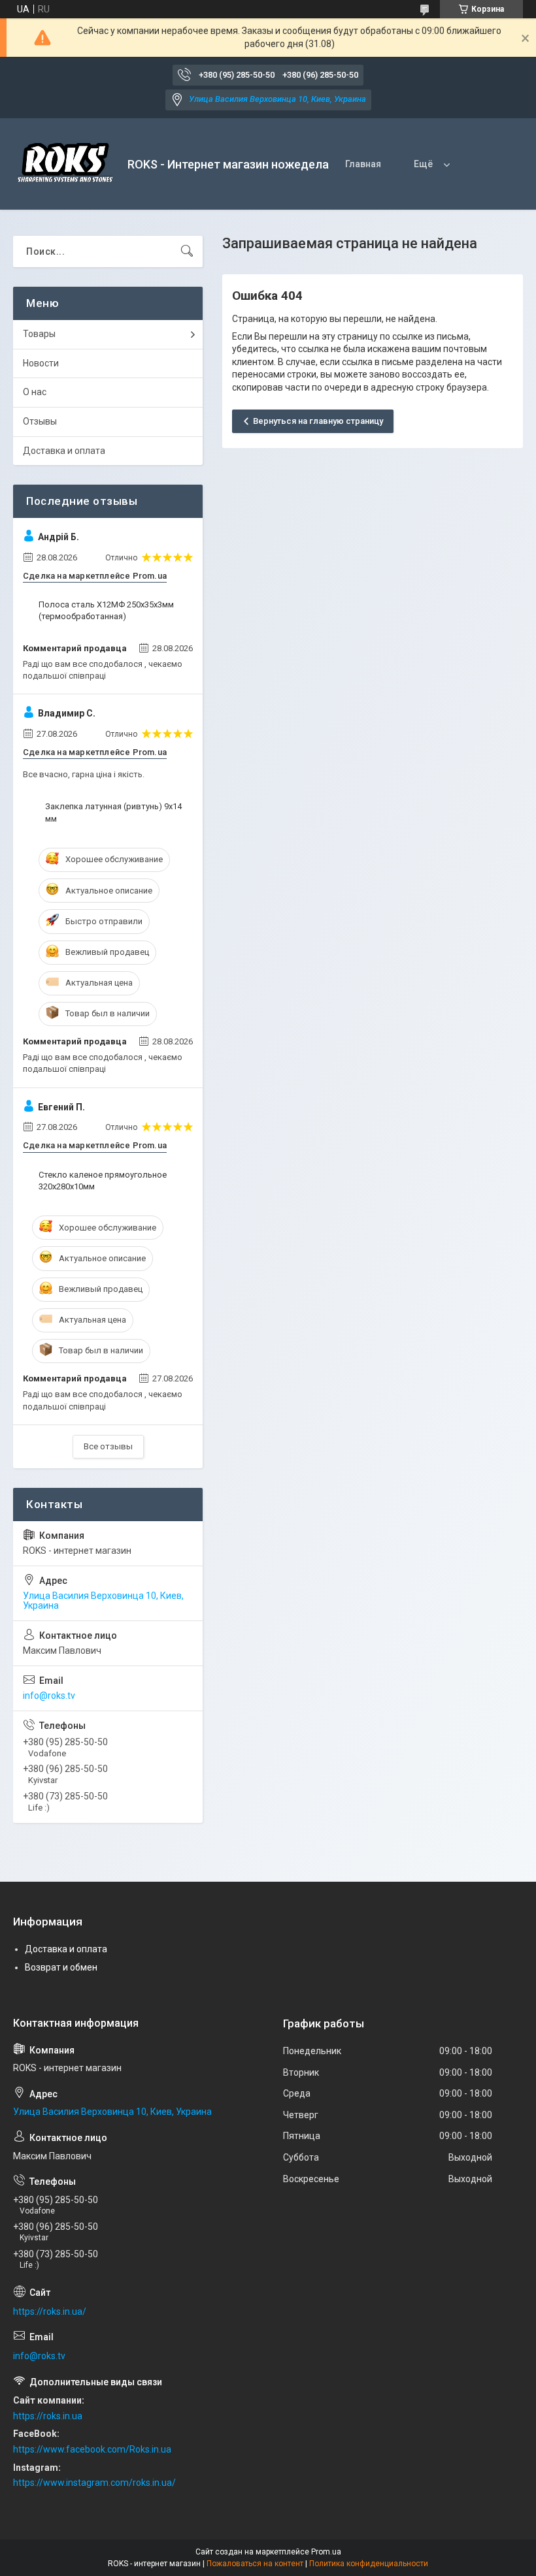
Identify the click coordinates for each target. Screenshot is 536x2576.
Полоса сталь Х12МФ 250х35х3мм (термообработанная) (106, 610)
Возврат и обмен (61, 1967)
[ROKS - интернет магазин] (65, 164)
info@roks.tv (49, 1696)
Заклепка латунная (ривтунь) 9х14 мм (113, 812)
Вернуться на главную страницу (318, 421)
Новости (41, 363)
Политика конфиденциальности (369, 2564)
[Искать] (187, 251)
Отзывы (40, 421)
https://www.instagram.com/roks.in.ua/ (94, 2483)
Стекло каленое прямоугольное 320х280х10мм (103, 1181)
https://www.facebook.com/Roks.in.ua (92, 2449)
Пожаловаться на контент (255, 2564)
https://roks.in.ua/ (50, 2311)
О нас (35, 392)
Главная (363, 164)
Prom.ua (326, 2552)
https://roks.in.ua (48, 2416)
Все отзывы (108, 1446)
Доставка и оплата (64, 451)
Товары (39, 334)
